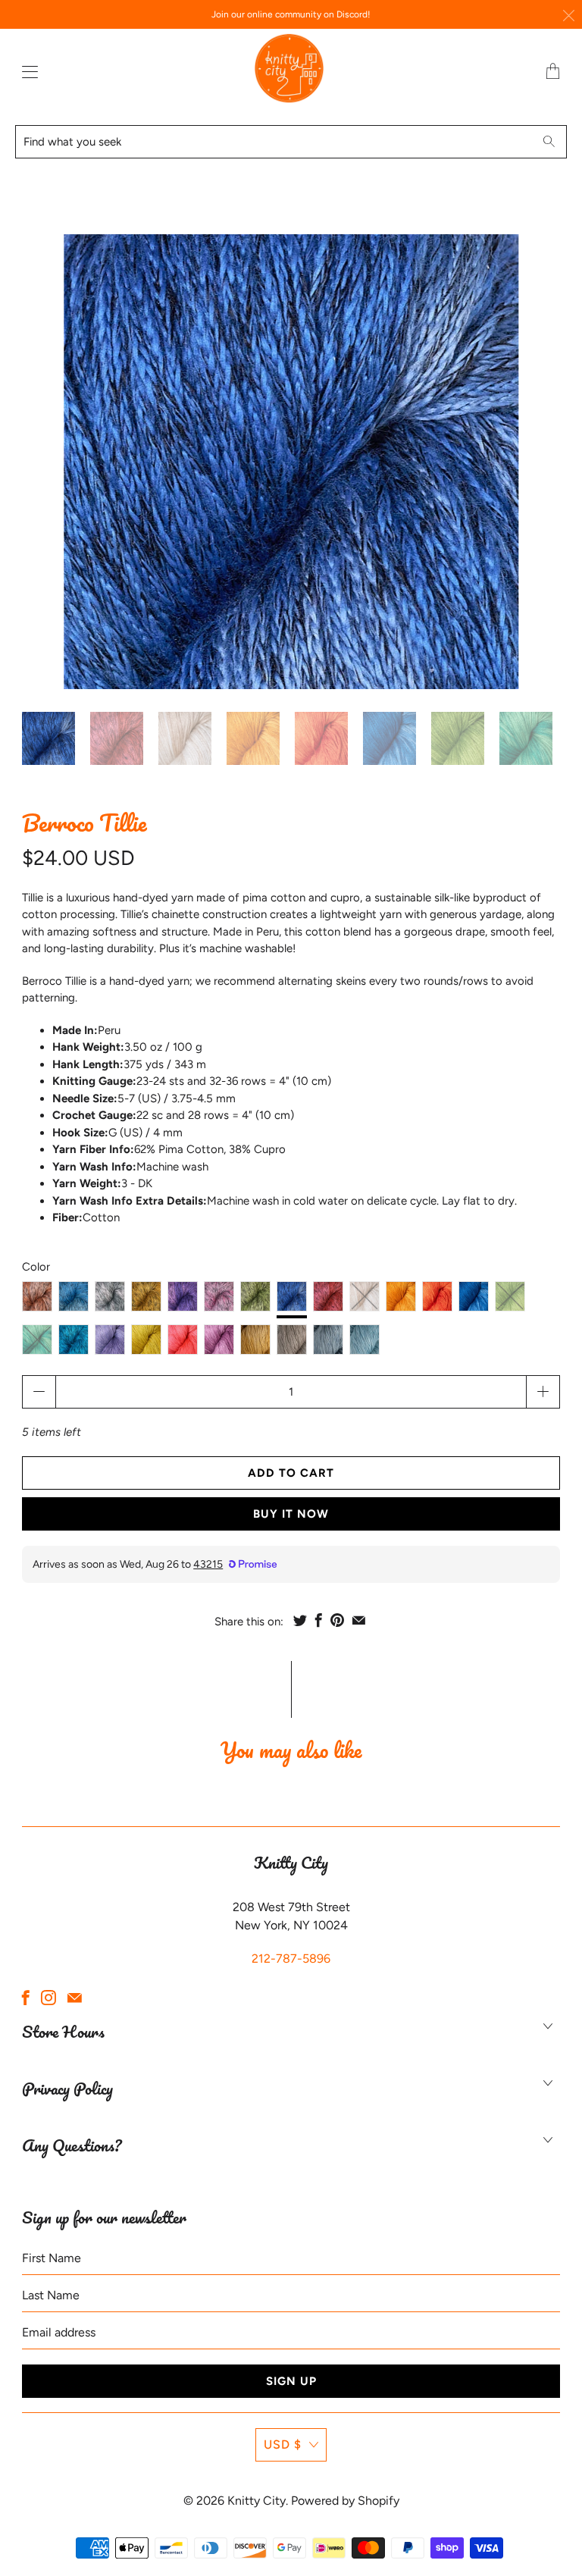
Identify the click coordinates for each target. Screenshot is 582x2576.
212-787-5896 (291, 1959)
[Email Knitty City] (75, 1998)
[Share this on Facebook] (319, 1620)
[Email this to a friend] (359, 1620)
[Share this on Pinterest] (337, 1620)
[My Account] (27, 72)
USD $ (283, 2444)
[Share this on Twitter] (300, 1620)
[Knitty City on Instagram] (48, 1998)
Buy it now (291, 1514)
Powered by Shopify (345, 2501)
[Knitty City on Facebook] (26, 1998)
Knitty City (257, 2501)
